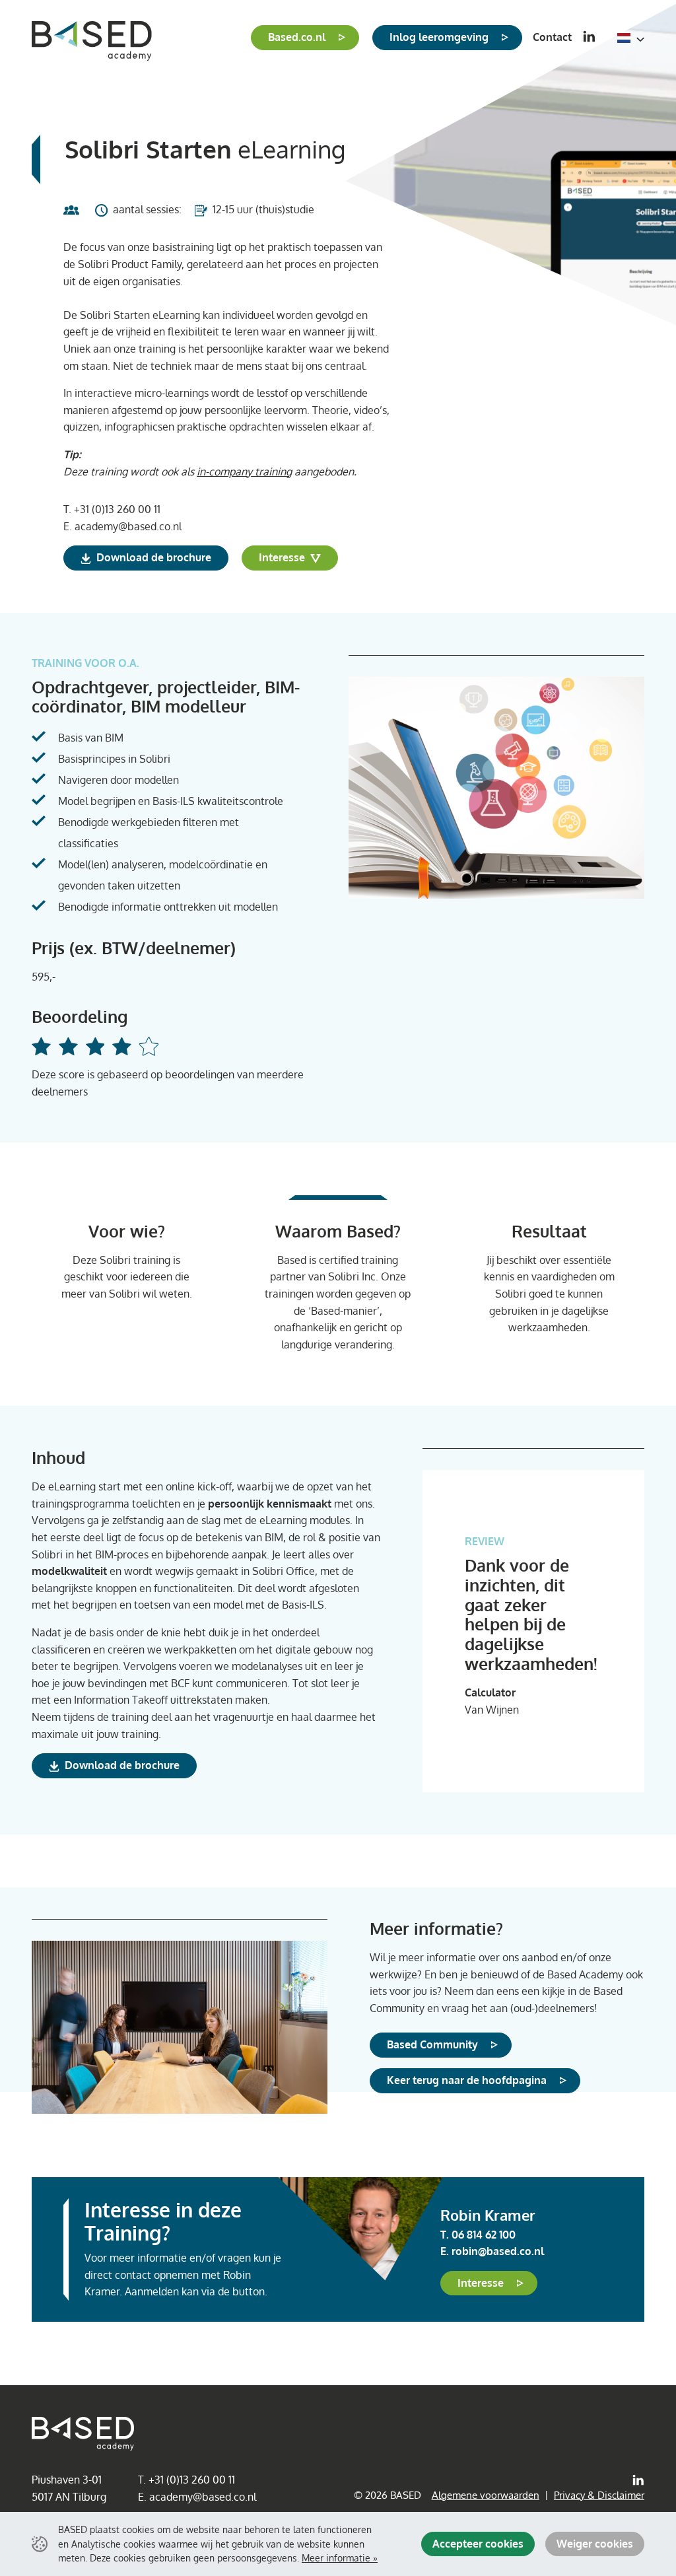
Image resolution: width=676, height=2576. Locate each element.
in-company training (244, 471)
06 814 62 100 (484, 2235)
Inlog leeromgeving (439, 37)
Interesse (283, 557)
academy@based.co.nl (128, 526)
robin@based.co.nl (498, 2251)
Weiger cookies (595, 2544)
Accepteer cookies (478, 2544)
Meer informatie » (340, 2558)
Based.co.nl (297, 37)
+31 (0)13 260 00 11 (117, 509)
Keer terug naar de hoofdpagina (467, 2080)
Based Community (432, 2044)
